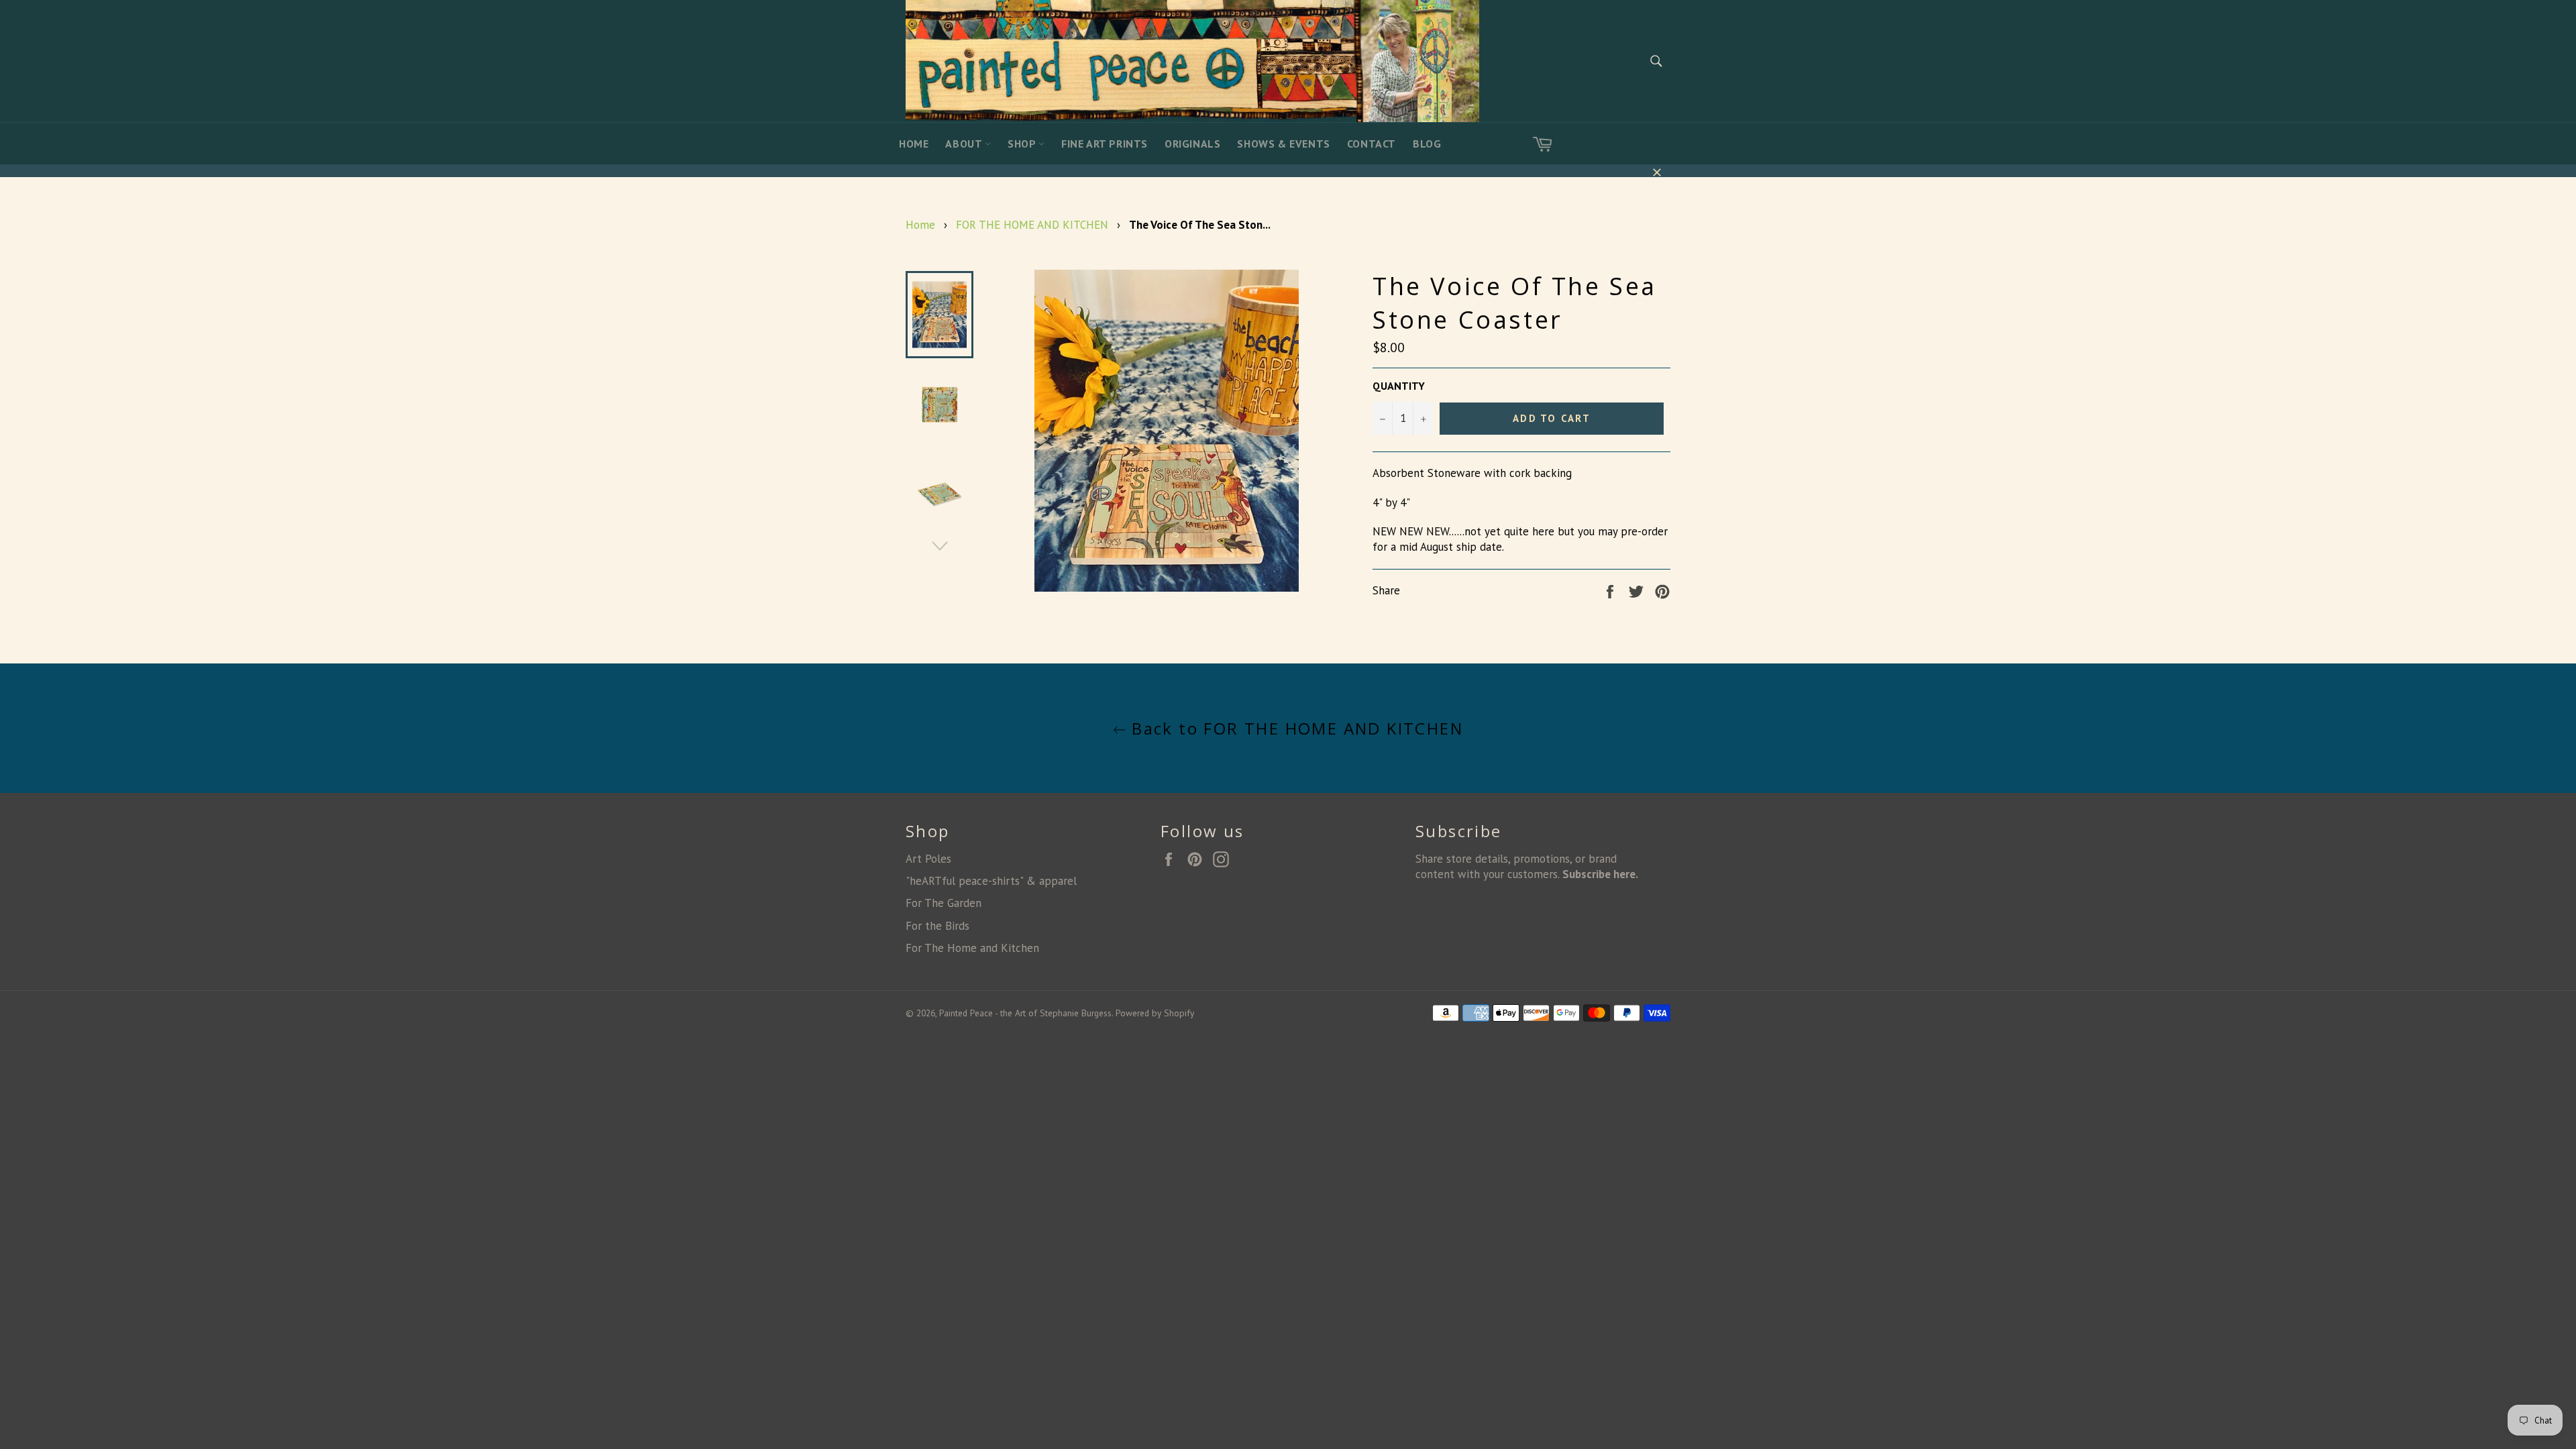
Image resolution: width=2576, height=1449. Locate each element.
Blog (1427, 144)
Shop (1023, 144)
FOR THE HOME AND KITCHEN (1032, 225)
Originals (1192, 144)
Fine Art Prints (1105, 144)
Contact (1372, 144)
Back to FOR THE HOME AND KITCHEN (1295, 728)
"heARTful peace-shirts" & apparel (991, 881)
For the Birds (937, 926)
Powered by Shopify (1155, 1013)
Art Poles (928, 859)
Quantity (1399, 386)
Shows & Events (1283, 144)
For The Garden (944, 903)
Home (914, 144)
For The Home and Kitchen (972, 948)
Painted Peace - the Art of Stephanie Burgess (1025, 1013)
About (965, 144)
